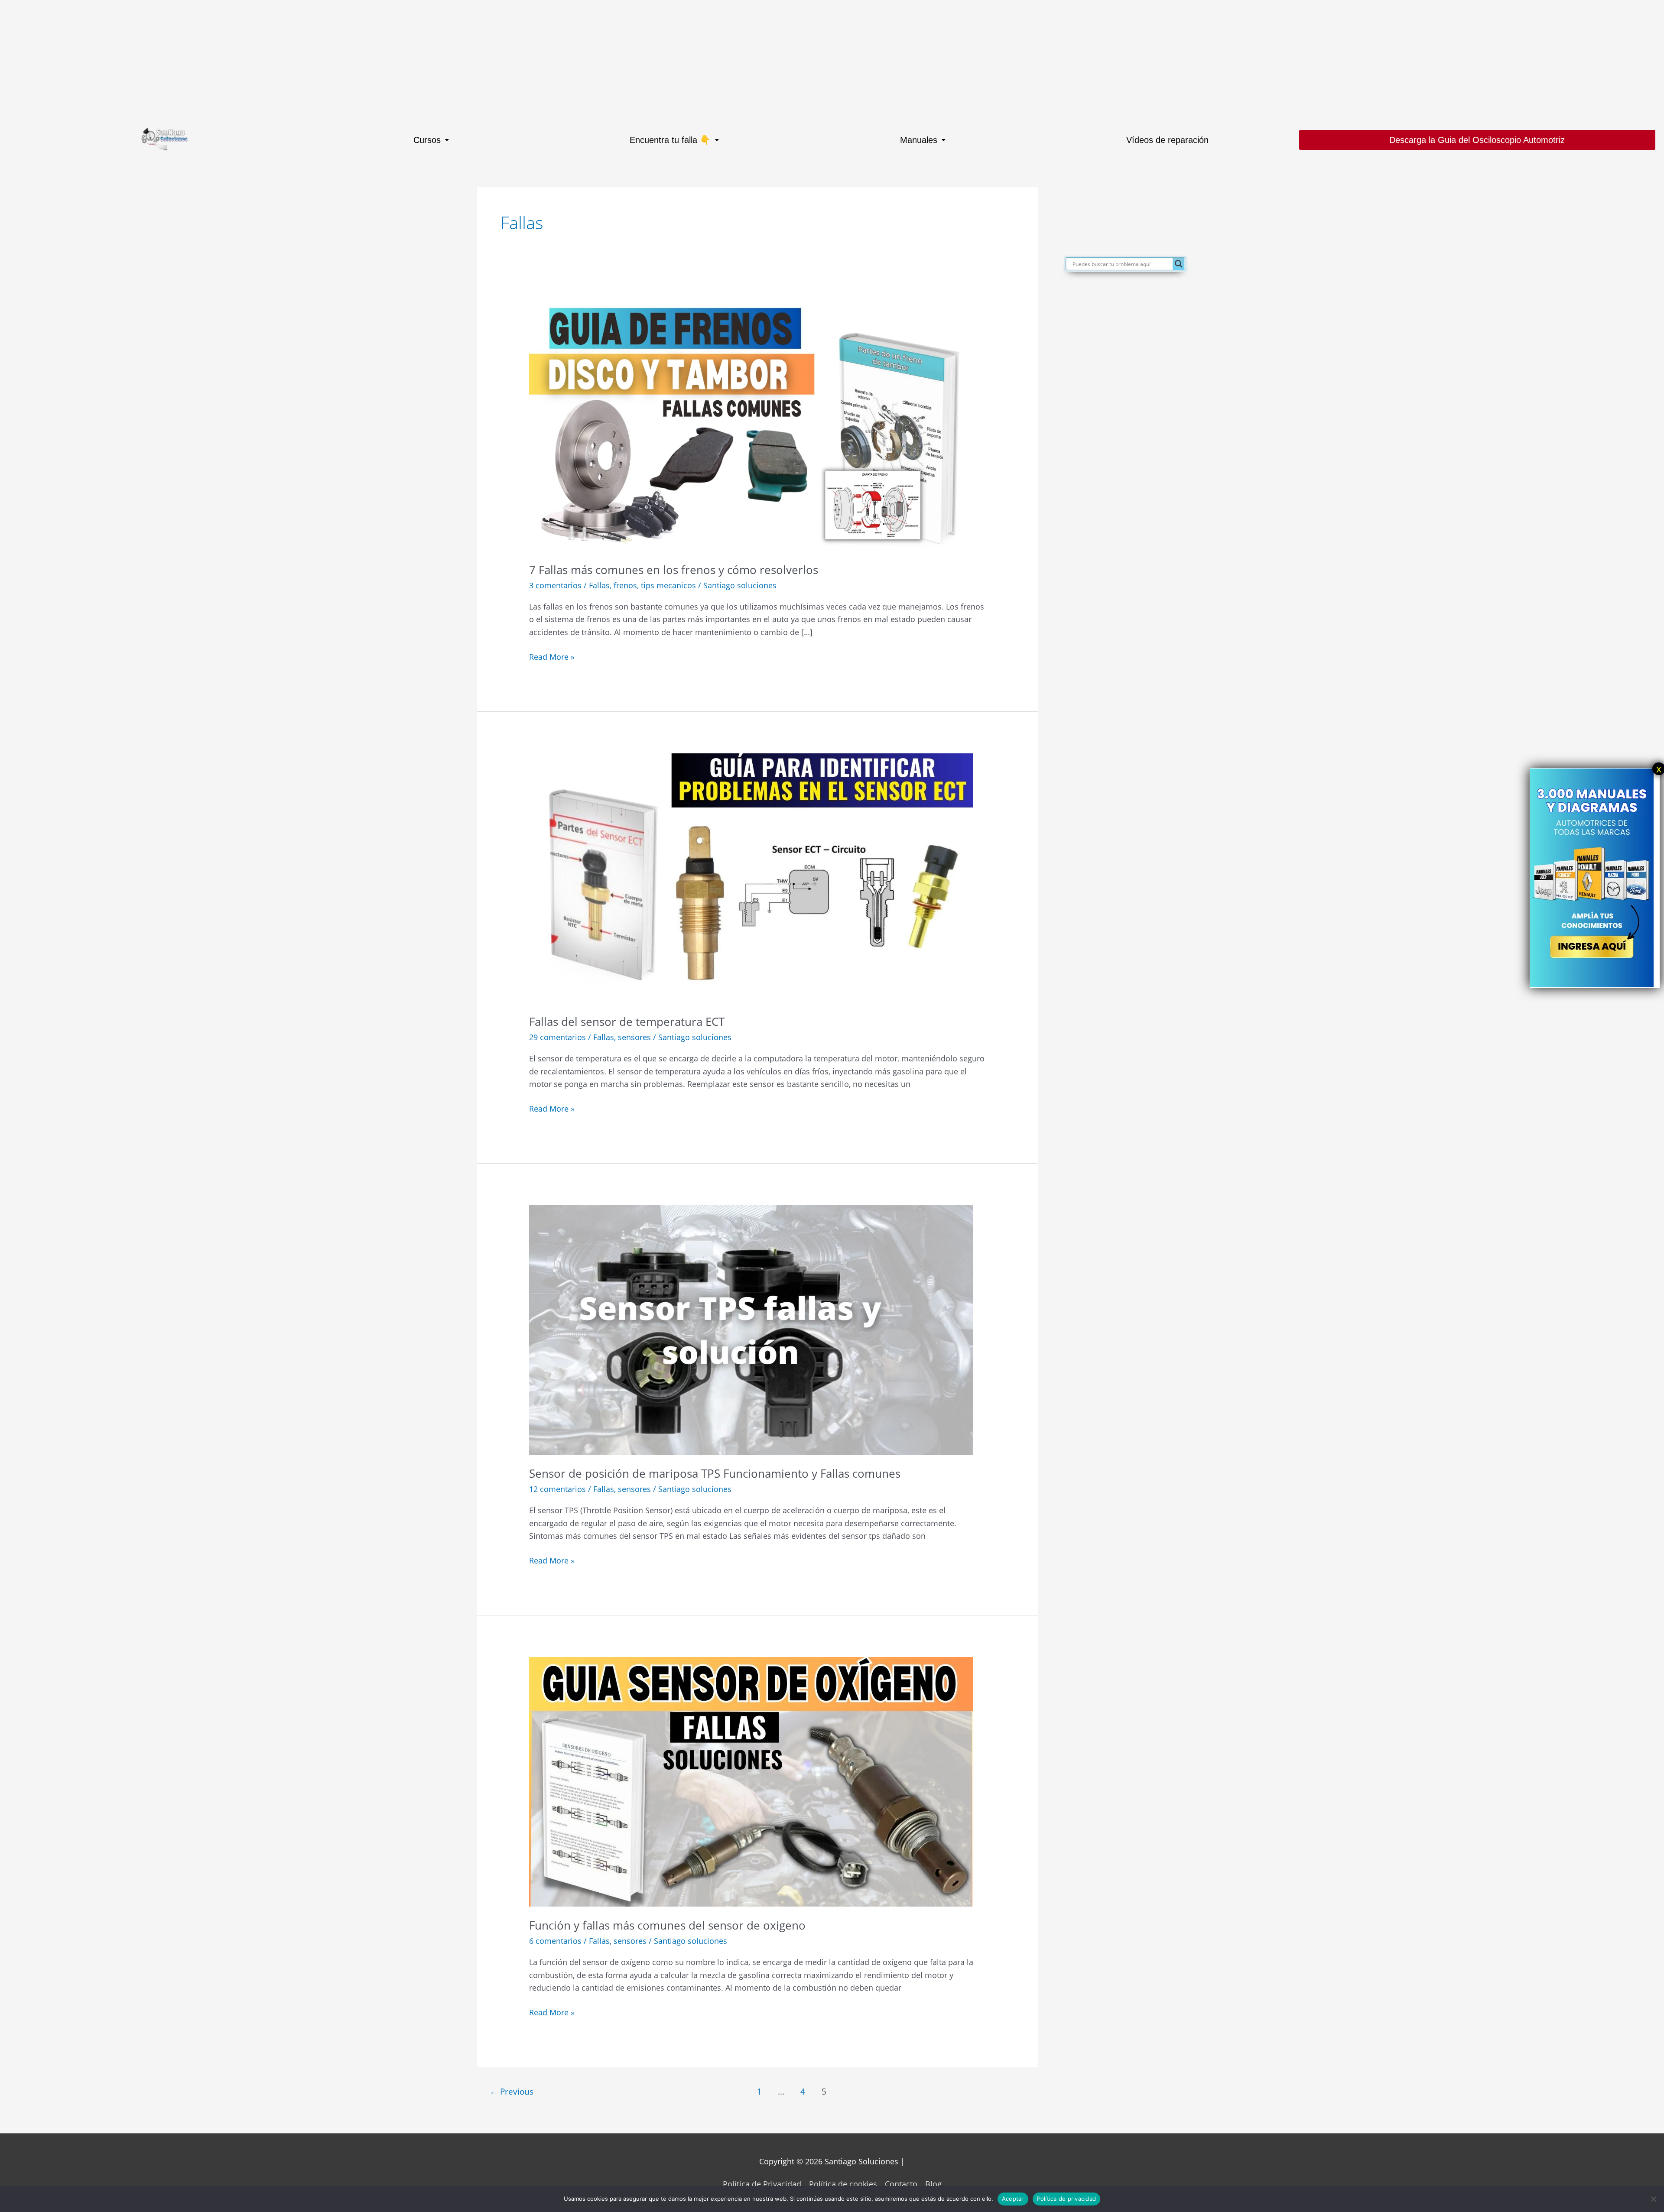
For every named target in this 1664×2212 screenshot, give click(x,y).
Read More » (552, 656)
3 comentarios (555, 585)
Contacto (901, 2184)
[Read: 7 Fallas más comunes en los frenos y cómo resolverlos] (751, 425)
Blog (933, 2184)
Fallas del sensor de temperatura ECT (627, 1022)
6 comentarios (555, 1941)
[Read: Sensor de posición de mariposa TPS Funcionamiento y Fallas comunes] (751, 1329)
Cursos (427, 140)
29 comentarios (557, 1037)
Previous (512, 2091)
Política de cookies (843, 2184)
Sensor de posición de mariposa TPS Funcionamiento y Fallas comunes (715, 1473)
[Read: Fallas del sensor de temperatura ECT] (751, 877)
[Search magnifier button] (1179, 264)
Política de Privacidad (762, 2184)
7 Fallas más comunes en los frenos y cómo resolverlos (674, 570)
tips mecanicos (668, 585)
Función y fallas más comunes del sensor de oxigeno (667, 1925)
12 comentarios (557, 1489)
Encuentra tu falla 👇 (670, 140)
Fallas (599, 585)
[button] (431, 140)
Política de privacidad (1067, 2199)
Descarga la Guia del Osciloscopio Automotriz (1477, 140)
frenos (625, 585)
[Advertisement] (260, 61)
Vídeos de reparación (1167, 140)
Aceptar (1013, 2199)
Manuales (919, 140)
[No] (1653, 2199)
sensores (634, 1037)
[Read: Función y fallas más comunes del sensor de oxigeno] (751, 1781)
